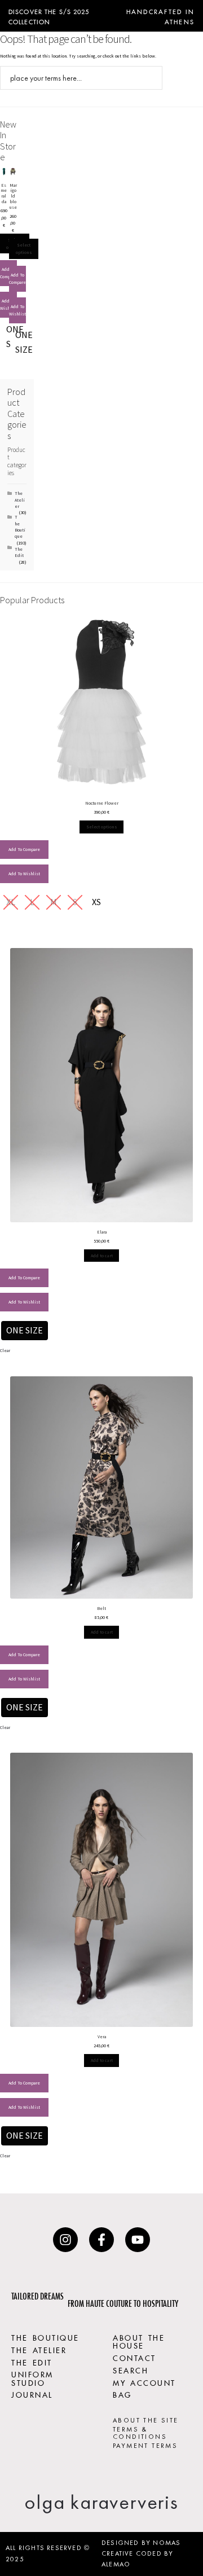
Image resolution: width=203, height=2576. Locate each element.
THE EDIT (32, 2362)
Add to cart (102, 1256)
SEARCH (131, 2369)
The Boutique (20, 526)
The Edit (19, 552)
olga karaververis (101, 2502)
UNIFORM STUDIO (32, 2377)
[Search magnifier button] (151, 78)
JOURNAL (32, 2394)
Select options (24, 249)
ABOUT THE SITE (146, 2420)
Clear (5, 1350)
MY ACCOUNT (144, 2382)
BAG (122, 2394)
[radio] (24, 343)
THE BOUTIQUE (45, 2337)
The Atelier (20, 500)
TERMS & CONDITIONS (140, 2433)
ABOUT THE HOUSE (139, 2341)
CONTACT (134, 2357)
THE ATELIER (39, 2349)
